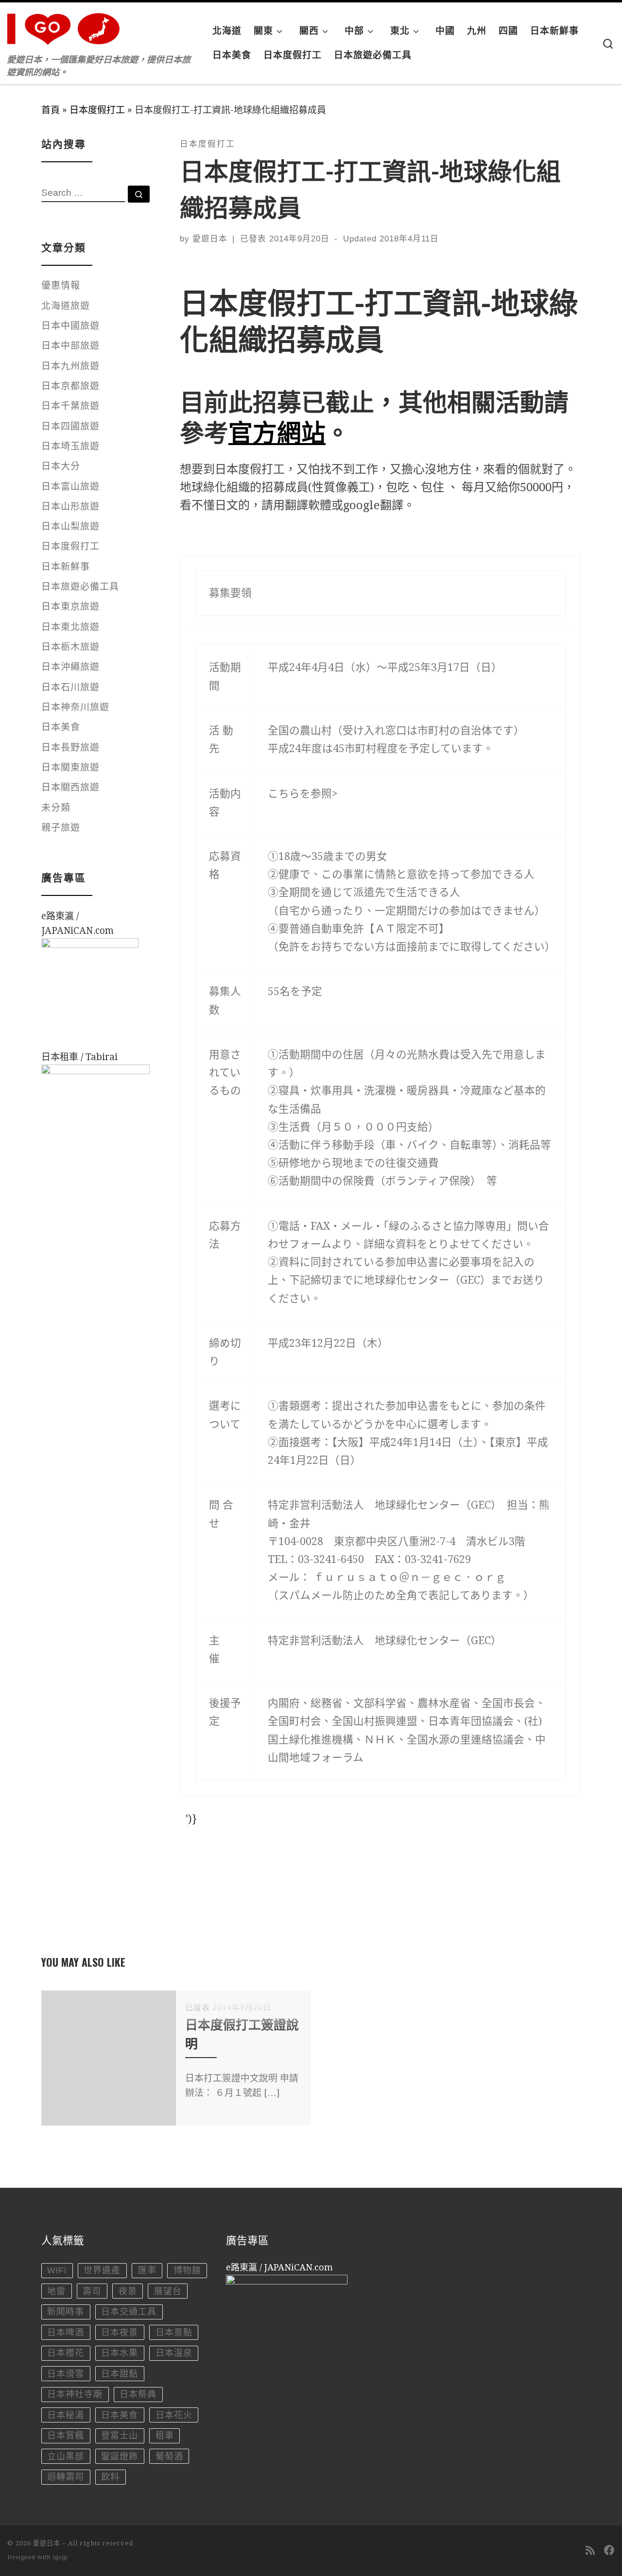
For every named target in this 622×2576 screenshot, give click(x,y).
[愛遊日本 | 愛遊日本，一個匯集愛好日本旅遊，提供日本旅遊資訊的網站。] (68, 26)
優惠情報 (61, 285)
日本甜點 (120, 2374)
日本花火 (174, 2415)
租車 (165, 2436)
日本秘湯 (66, 2415)
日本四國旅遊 (70, 426)
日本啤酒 (66, 2333)
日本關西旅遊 (70, 787)
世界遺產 (102, 2270)
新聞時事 (66, 2312)
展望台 (168, 2291)
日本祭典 (138, 2394)
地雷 (56, 2291)
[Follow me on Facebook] (609, 2550)
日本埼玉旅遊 (70, 446)
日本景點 (174, 2333)
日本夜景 (120, 2333)
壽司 (92, 2291)
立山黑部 (66, 2456)
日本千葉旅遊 (70, 406)
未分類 (56, 808)
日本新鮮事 (66, 567)
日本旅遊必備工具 (80, 587)
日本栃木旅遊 (70, 647)
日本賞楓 (66, 2436)
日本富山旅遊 (70, 487)
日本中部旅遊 (70, 346)
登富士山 (120, 2436)
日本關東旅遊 (70, 767)
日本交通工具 (129, 2312)
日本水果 (120, 2353)
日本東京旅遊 (70, 607)
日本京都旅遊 (70, 386)
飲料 (110, 2477)
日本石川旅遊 (70, 687)
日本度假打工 (97, 110)
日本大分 (61, 466)
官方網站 (277, 431)
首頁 (51, 110)
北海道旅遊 (66, 306)
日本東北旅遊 (70, 627)
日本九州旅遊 (70, 366)
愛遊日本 (210, 239)
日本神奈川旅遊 (75, 707)
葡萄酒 (169, 2456)
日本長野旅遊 (70, 747)
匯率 (147, 2270)
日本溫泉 (174, 2353)
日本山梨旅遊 (70, 526)
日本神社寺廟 (75, 2394)
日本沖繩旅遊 (70, 667)
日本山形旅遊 (70, 507)
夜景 (128, 2291)
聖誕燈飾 (120, 2456)
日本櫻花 (66, 2353)
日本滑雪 (66, 2374)
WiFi (57, 2270)
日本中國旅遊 (70, 326)
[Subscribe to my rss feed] (590, 2550)
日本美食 (61, 727)
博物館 (187, 2270)
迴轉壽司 (66, 2477)
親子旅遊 (61, 828)
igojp (60, 2557)
